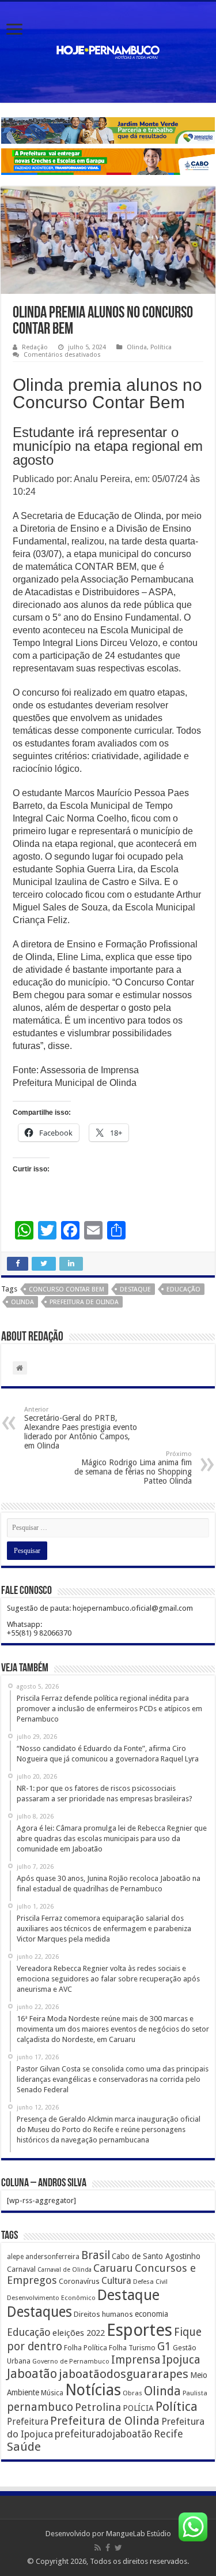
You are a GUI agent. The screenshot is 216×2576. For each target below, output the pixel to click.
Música (52, 2393)
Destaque (135, 1289)
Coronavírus (79, 2281)
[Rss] (98, 2548)
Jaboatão (32, 2374)
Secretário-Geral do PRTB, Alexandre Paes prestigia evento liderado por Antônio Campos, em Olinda (81, 1428)
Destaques (39, 2312)
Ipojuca (181, 2360)
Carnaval (21, 2269)
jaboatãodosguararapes (124, 2374)
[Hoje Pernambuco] (108, 50)
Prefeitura (28, 2422)
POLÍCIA (138, 2408)
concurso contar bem (67, 1289)
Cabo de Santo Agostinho (156, 2256)
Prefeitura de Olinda (84, 1302)
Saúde (24, 2447)
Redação (35, 347)
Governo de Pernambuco (71, 2361)
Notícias (93, 2390)
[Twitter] (118, 2548)
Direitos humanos (103, 2314)
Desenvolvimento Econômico (51, 2298)
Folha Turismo (132, 2348)
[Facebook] (108, 2548)
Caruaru (113, 2268)
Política (161, 347)
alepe (15, 2257)
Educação (183, 1289)
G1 (164, 2347)
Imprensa (136, 2360)
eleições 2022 (79, 2333)
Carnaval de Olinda (65, 2270)
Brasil (96, 2255)
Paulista (195, 2393)
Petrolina (98, 2407)
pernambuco (40, 2407)
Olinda (137, 347)
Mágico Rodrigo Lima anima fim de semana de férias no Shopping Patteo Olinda (133, 1468)
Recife (168, 2434)
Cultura (116, 2281)
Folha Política (86, 2348)
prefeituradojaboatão (103, 2434)
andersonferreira (52, 2257)
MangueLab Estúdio (139, 2534)
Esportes (139, 2330)
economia (151, 2314)
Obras (132, 2393)
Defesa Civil (150, 2282)
